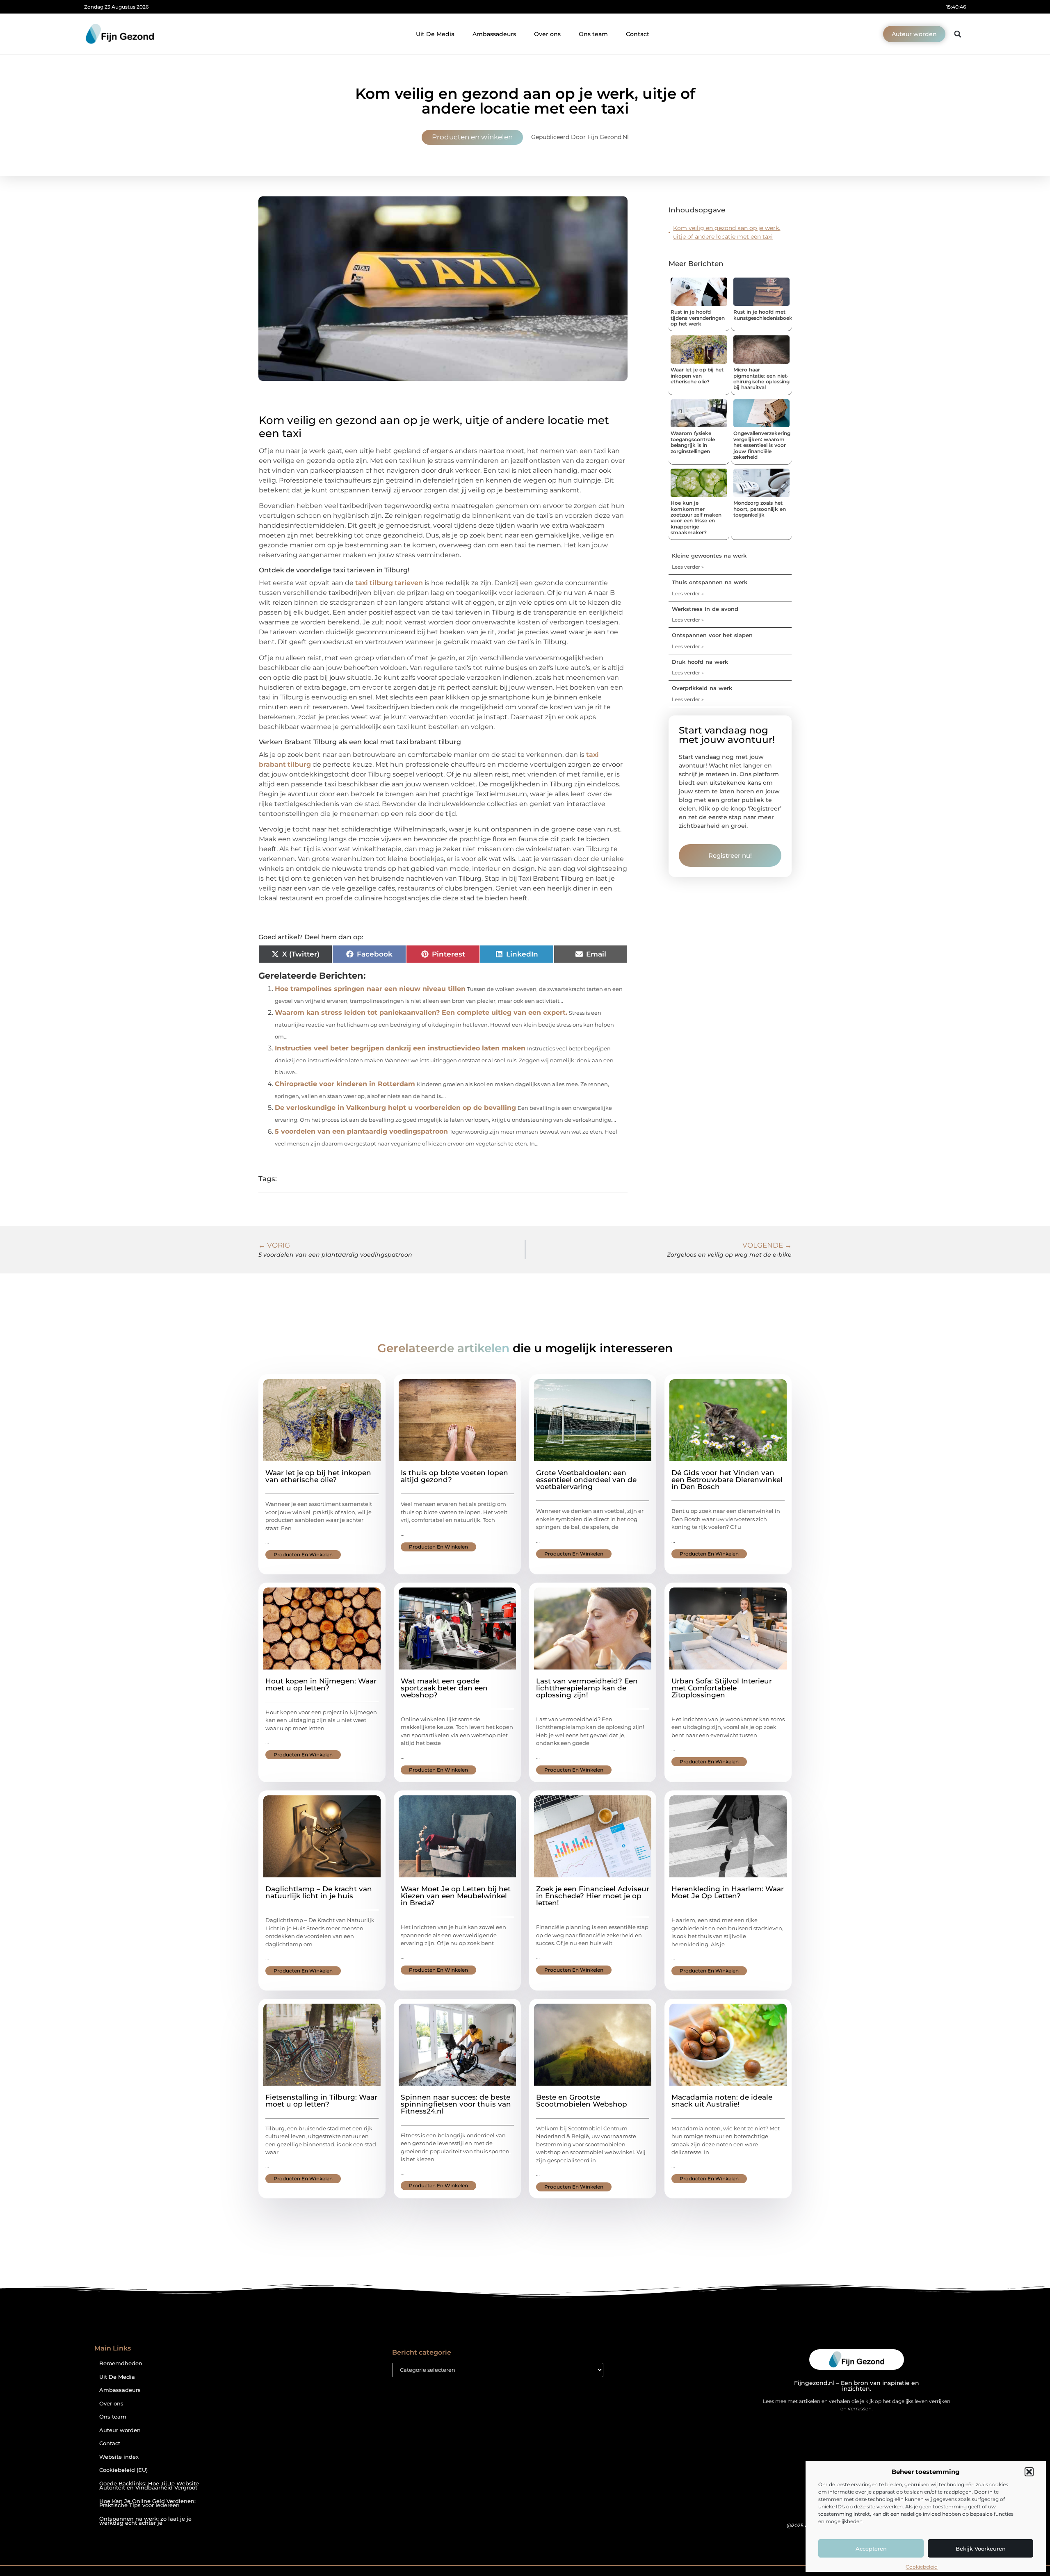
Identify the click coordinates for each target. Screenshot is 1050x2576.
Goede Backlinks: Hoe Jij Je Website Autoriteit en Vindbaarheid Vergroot (149, 2486)
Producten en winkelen (472, 137)
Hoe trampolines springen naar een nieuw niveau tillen (370, 989)
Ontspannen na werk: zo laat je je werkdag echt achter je (145, 2521)
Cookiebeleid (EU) (123, 2470)
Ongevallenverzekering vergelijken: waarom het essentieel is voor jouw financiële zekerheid (762, 445)
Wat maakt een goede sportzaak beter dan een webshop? (444, 1688)
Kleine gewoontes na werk (709, 556)
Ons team (593, 34)
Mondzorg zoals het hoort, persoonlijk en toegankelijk (760, 509)
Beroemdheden (121, 2363)
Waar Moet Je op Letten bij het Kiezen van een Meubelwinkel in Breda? (456, 1896)
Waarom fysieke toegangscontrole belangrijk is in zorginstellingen (693, 442)
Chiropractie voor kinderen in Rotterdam (345, 1084)
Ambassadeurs (494, 34)
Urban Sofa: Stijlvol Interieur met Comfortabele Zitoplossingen (722, 1688)
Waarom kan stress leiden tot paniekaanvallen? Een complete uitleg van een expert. (421, 1012)
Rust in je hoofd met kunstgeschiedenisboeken (766, 315)
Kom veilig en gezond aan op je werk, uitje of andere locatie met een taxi (727, 232)
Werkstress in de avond (705, 609)
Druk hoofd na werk (700, 662)
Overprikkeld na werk (702, 688)
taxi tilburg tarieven (389, 583)
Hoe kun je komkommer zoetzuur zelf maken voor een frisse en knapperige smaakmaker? (696, 518)
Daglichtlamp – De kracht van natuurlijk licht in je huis (319, 1892)
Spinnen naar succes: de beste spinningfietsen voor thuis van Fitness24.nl (456, 2104)
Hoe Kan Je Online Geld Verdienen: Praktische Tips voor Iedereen (147, 2503)
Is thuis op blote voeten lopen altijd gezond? (454, 1476)
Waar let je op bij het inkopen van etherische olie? (697, 376)
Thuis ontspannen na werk (710, 582)
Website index (119, 2457)
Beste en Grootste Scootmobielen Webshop (582, 2101)
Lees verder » (688, 567)
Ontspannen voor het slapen (712, 635)
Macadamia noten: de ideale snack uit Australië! (722, 2101)
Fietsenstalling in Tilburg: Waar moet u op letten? (321, 2101)
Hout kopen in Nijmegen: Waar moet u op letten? (321, 1684)
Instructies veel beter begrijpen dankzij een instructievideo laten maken (400, 1048)
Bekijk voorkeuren (981, 2549)
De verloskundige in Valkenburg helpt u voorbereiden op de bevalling (395, 1108)
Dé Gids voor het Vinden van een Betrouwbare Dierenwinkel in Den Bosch (727, 1480)
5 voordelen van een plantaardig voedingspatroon (361, 1131)
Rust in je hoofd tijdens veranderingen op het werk (698, 318)
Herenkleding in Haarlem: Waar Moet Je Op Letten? (728, 1892)
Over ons (547, 34)
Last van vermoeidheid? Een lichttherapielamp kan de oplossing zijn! (587, 1688)
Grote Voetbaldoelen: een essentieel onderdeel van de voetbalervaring (586, 1480)
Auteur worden (120, 2430)
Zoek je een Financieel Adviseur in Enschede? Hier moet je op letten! (593, 1896)
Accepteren (871, 2549)
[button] (1029, 2472)
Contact (638, 34)
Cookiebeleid (922, 2567)
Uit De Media (435, 34)
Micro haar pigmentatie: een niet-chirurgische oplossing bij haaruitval (761, 378)
